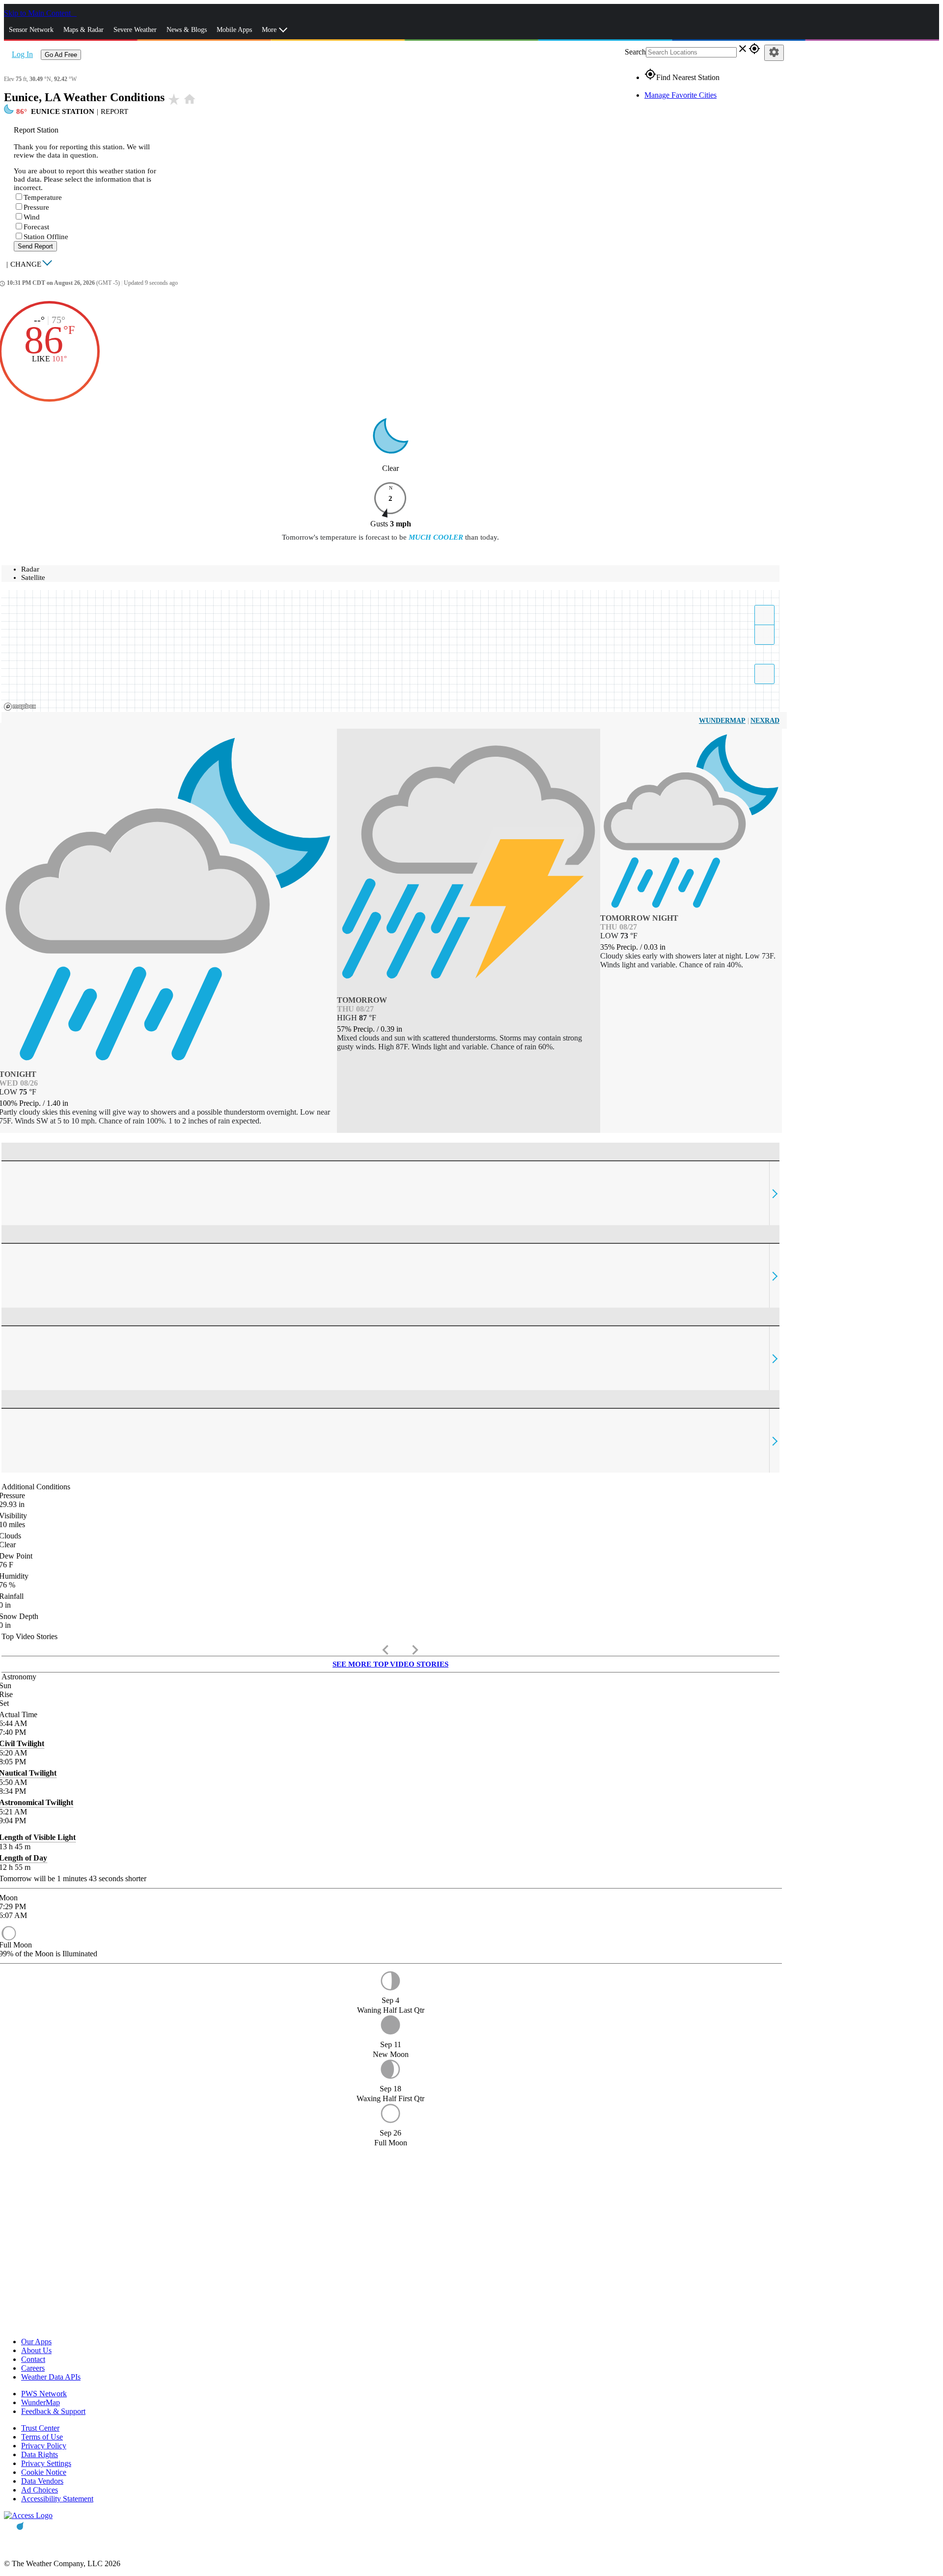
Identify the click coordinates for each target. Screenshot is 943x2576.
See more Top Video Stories (390, 1664)
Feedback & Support (53, 2411)
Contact (33, 2359)
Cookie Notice (44, 2472)
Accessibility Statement (57, 2499)
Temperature (43, 197)
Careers (33, 2368)
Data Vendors (42, 2481)
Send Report (35, 246)
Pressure (36, 207)
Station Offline (46, 237)
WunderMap (722, 721)
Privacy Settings (46, 2463)
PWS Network (44, 2394)
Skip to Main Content (38, 13)
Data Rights (40, 2454)
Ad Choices (40, 2490)
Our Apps (36, 2342)
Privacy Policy (44, 2446)
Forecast (36, 227)
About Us (36, 2350)
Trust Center (40, 2428)
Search (635, 52)
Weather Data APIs (51, 2377)
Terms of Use (42, 2437)
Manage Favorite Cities (680, 95)
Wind (32, 217)
